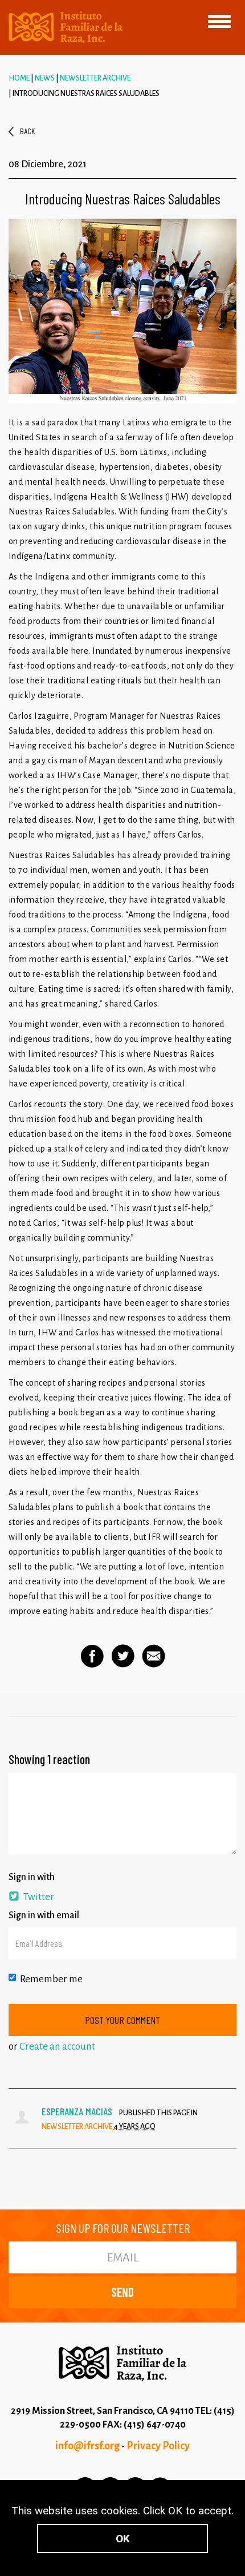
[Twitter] (123, 1656)
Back (27, 131)
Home (19, 78)
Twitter (38, 1897)
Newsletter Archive (95, 78)
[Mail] (154, 1656)
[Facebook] (92, 1656)
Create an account (57, 2046)
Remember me (51, 1979)
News (45, 78)
